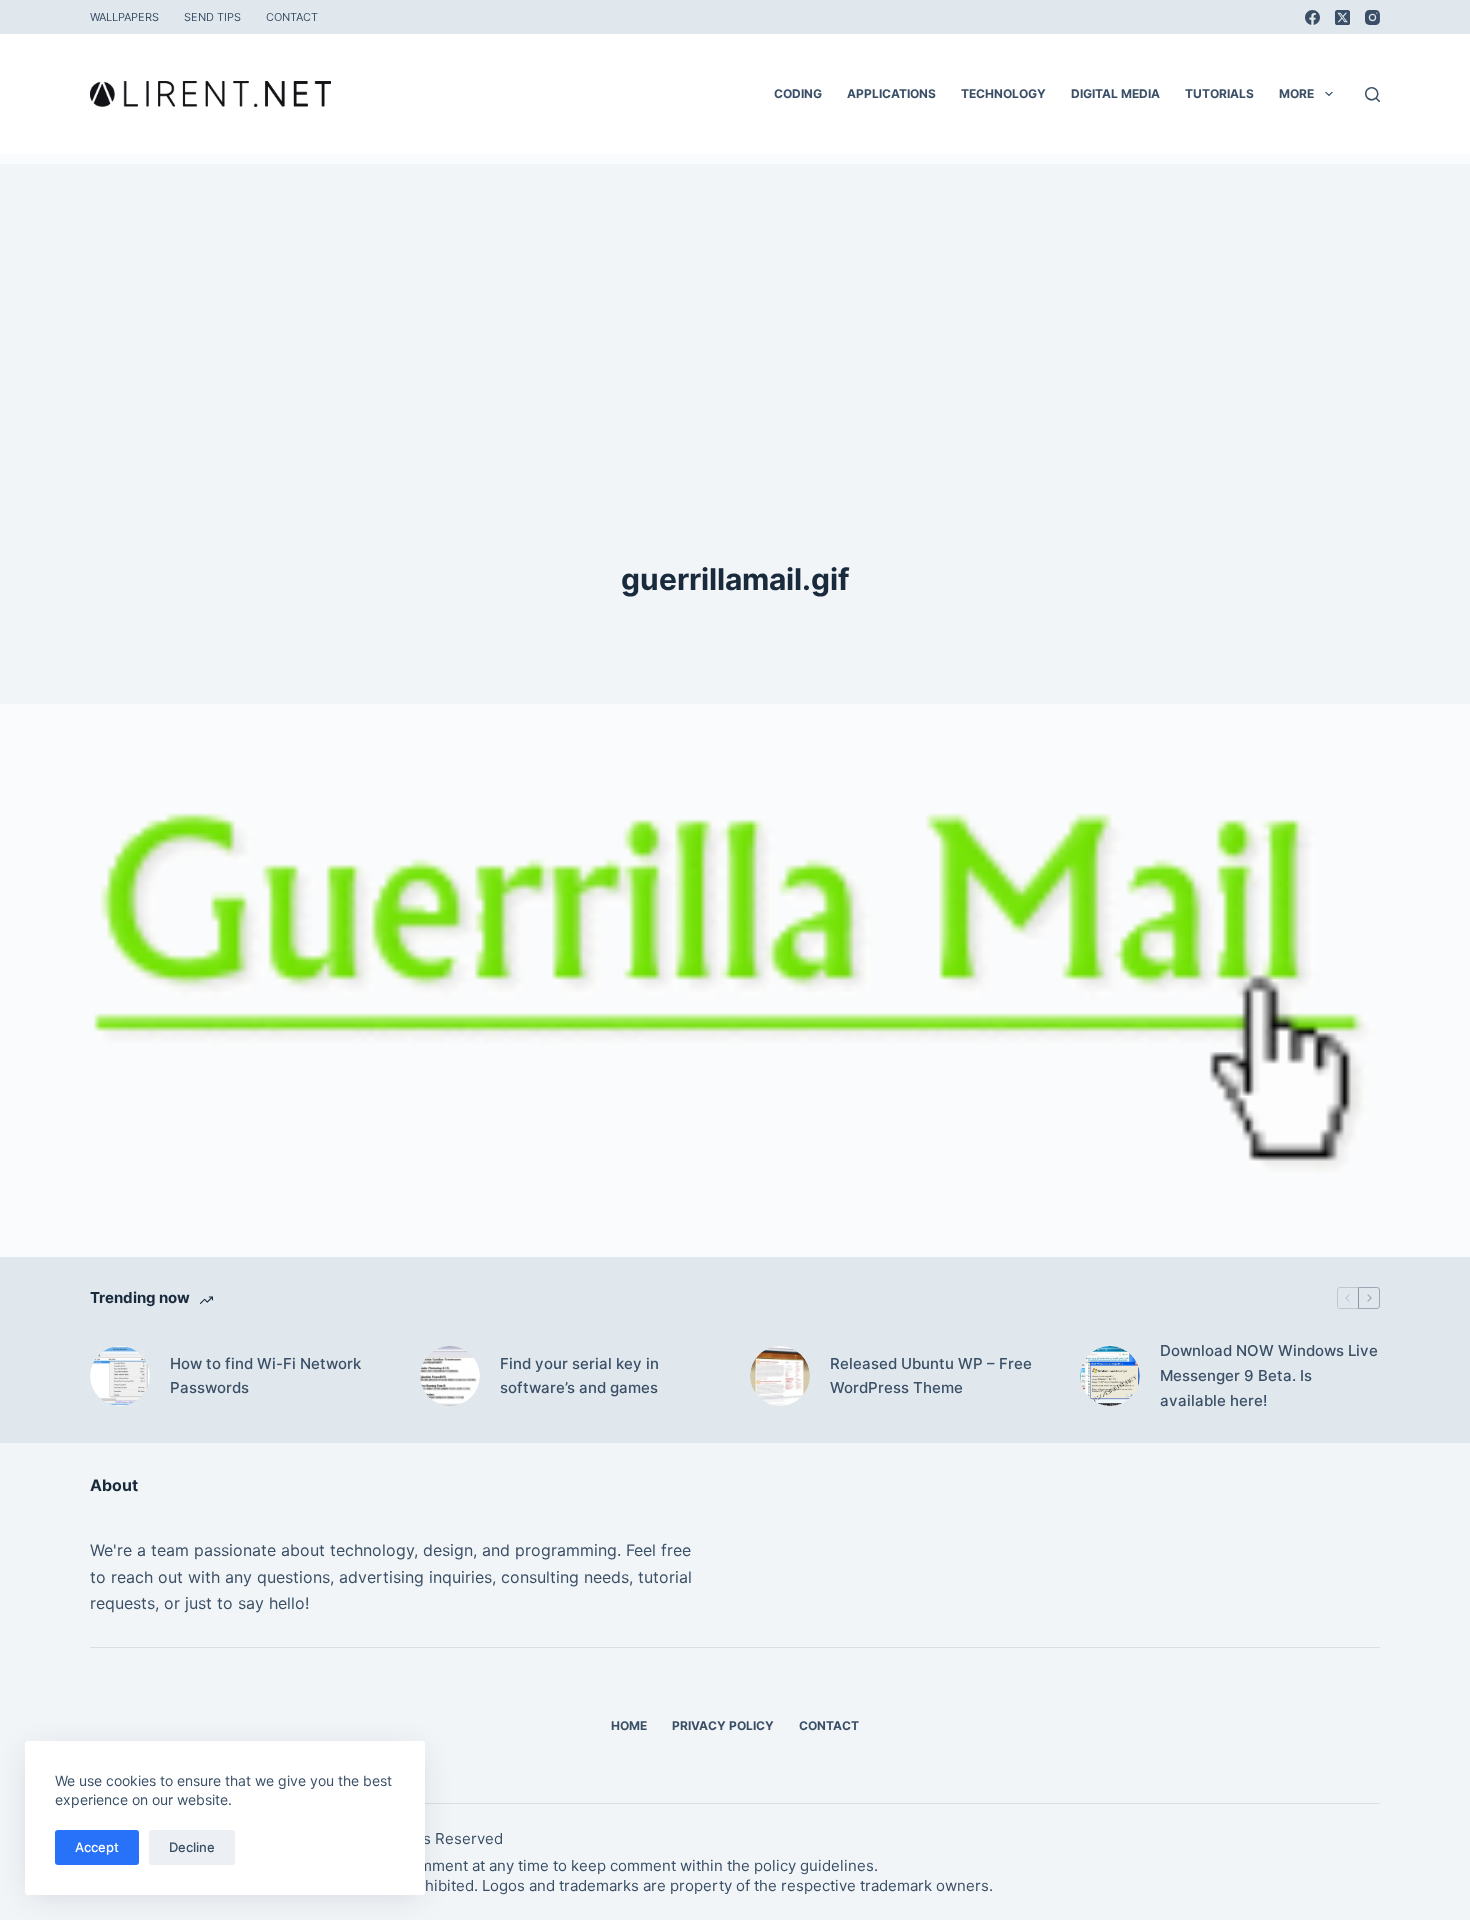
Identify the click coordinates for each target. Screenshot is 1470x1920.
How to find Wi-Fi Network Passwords (265, 1376)
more (1296, 93)
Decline (192, 1847)
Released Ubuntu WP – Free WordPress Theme (931, 1376)
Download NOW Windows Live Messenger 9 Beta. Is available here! (1269, 1375)
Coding (798, 93)
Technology (1003, 93)
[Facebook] (1312, 17)
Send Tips (212, 17)
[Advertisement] (735, 304)
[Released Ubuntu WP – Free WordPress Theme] (780, 1376)
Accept (97, 1847)
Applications (891, 93)
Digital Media (1115, 93)
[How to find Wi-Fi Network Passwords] (120, 1376)
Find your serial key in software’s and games (579, 1376)
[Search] (1372, 94)
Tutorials (1219, 93)
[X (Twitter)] (1342, 17)
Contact (292, 17)
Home (629, 1725)
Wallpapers (124, 17)
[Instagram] (1372, 17)
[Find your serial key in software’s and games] (450, 1376)
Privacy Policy (723, 1725)
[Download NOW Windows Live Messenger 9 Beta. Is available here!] (1110, 1376)
